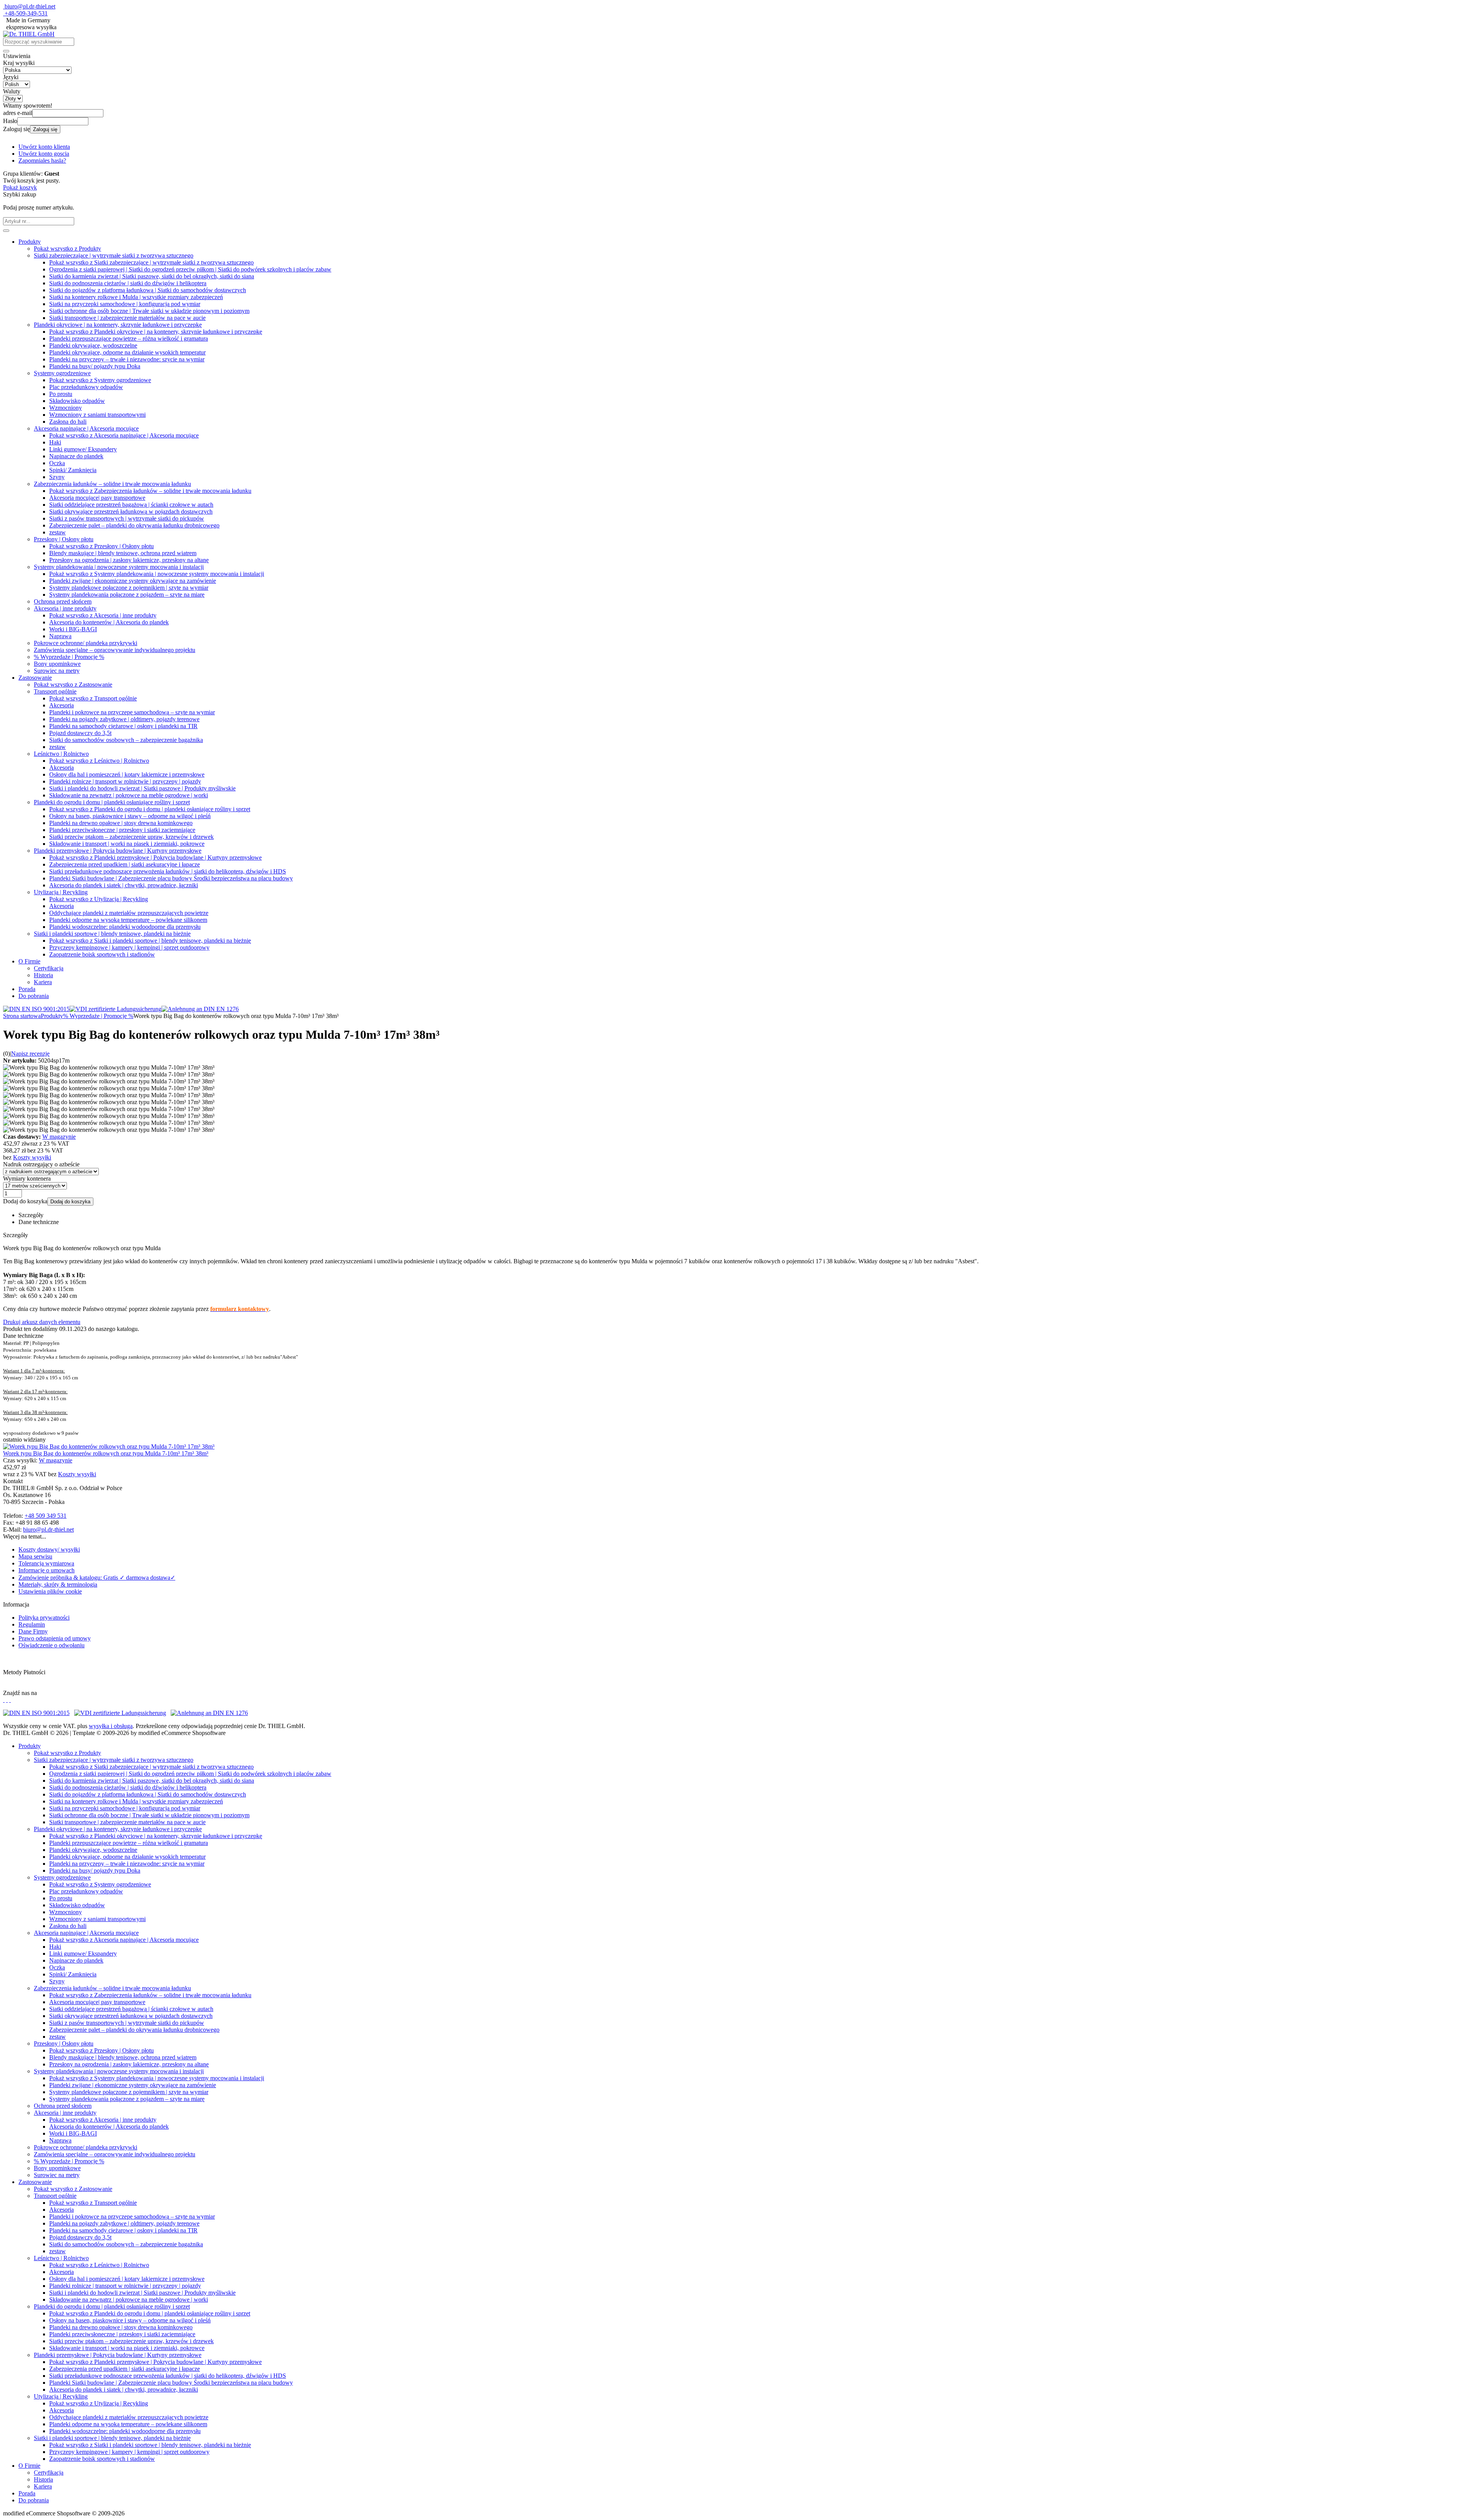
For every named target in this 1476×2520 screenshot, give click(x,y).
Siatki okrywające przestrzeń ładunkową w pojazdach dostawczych (131, 511)
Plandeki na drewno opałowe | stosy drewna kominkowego (121, 823)
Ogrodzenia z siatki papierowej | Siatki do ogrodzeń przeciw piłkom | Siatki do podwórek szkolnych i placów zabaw (190, 269)
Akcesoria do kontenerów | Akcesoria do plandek (109, 622)
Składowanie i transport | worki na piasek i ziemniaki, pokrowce (127, 844)
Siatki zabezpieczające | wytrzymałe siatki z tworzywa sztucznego (114, 255)
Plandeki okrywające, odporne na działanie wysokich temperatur (127, 352)
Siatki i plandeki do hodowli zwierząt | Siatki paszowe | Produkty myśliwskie (142, 788)
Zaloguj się (45, 129)
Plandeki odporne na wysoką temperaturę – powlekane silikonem (128, 920)
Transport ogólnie (55, 691)
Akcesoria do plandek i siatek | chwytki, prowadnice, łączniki (124, 885)
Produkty (30, 242)
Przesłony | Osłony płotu (64, 539)
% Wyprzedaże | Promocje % (69, 657)
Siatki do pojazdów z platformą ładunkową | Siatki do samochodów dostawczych (148, 290)
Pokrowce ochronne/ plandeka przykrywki (86, 643)
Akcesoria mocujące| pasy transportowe (97, 498)
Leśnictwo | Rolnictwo (61, 754)
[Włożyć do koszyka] (6, 231)
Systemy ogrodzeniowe (62, 373)
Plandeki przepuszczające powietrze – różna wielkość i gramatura (129, 338)
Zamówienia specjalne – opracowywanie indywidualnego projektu (115, 650)
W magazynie (59, 1137)
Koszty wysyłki (32, 1157)
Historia (43, 975)
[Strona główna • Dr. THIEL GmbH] (29, 34)
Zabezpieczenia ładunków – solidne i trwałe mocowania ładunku (112, 484)
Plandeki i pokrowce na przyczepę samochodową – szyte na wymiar (132, 712)
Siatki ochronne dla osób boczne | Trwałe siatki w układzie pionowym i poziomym (149, 311)
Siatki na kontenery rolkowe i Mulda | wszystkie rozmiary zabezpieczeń (136, 297)
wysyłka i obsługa (111, 1726)
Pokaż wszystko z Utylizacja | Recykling (99, 899)
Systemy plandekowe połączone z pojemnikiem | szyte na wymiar (129, 588)
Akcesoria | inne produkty (65, 608)
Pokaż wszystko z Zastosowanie (73, 684)
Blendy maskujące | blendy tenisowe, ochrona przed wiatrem (123, 553)
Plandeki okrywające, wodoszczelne (93, 345)
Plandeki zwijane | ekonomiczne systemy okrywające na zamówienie (133, 581)
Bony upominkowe (57, 664)
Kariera (43, 982)
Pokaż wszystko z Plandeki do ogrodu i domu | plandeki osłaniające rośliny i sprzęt (150, 809)
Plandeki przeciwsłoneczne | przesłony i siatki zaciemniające (122, 830)
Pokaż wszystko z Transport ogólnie (93, 698)
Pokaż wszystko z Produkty (67, 249)
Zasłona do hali (68, 422)
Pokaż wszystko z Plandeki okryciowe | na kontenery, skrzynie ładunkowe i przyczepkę (156, 332)
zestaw (57, 532)
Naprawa (60, 636)
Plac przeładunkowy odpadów (86, 387)
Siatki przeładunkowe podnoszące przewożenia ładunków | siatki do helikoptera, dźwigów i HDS (168, 871)
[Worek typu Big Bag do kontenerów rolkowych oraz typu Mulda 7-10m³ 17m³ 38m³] (109, 1446)
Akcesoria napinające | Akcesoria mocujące (86, 428)
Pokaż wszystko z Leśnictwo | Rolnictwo (99, 761)
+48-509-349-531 (26, 13)
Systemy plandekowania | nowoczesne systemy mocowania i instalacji (119, 567)
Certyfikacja (49, 968)
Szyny (57, 477)
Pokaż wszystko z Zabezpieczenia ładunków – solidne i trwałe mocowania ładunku (150, 491)
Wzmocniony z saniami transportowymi (97, 415)
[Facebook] (7, 1700)
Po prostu (61, 394)
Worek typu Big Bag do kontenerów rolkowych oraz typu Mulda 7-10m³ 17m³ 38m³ (106, 1453)
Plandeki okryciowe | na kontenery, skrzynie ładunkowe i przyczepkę (118, 325)
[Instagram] (4, 1700)
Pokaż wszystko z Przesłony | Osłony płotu (101, 546)
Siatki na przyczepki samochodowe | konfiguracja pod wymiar (125, 304)
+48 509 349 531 (46, 1516)
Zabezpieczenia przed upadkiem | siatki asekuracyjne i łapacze (125, 864)
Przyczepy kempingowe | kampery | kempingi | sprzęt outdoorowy (129, 947)
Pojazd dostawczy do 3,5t (80, 733)
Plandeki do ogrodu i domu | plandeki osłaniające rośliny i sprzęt (112, 802)
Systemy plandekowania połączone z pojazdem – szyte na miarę (127, 595)
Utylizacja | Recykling (61, 892)
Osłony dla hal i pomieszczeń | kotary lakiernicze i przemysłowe (127, 774)
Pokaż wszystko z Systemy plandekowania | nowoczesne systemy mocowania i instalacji (157, 574)
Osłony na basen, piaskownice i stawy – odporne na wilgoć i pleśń (130, 816)
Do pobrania (34, 996)
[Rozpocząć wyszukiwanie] (6, 51)
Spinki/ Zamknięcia (73, 470)
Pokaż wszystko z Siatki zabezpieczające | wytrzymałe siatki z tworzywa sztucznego (151, 262)
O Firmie (29, 961)
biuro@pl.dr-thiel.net (30, 6)
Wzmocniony (66, 408)
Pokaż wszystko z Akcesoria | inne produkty (103, 615)
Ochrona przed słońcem (63, 601)
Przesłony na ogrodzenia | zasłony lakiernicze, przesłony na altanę (129, 560)
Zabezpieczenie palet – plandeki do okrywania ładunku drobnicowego (134, 525)
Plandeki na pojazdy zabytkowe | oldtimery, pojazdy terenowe (124, 719)
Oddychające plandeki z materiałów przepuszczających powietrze (129, 913)
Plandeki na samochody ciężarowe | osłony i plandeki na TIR (123, 726)
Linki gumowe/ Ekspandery (83, 449)
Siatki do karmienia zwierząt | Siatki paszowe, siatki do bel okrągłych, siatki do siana (152, 276)
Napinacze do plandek (76, 456)
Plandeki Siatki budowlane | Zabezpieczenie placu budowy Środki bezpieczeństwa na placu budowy (171, 878)
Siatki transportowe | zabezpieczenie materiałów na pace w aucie (127, 318)
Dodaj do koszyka (70, 1202)
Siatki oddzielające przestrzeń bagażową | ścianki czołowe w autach (131, 505)
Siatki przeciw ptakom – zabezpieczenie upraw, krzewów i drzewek (131, 837)
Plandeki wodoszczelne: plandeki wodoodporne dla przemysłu (125, 927)
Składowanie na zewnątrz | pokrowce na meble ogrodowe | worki (129, 795)
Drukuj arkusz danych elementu (42, 1322)
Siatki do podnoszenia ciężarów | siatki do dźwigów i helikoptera (128, 283)
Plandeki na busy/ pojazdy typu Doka (95, 366)
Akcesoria (61, 705)
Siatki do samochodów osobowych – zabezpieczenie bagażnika (126, 740)
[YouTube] (10, 1700)
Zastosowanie (35, 678)
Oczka (57, 463)
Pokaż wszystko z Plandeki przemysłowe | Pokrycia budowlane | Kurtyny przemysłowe (155, 857)
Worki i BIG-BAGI (73, 629)
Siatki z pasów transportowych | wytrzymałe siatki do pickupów (127, 518)
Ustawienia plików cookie (50, 1591)
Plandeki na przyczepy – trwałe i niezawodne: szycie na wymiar (127, 359)
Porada (27, 989)
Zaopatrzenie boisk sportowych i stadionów (102, 954)
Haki (55, 442)
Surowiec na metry (57, 671)
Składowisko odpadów (77, 401)
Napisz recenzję (30, 1054)
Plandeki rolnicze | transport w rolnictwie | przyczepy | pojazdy (125, 781)
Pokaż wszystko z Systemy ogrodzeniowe (100, 380)
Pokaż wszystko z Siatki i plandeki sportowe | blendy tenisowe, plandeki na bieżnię (150, 941)
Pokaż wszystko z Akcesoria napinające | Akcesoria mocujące (124, 435)
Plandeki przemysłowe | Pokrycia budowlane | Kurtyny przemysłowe (118, 851)
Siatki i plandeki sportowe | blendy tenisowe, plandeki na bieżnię (112, 934)
